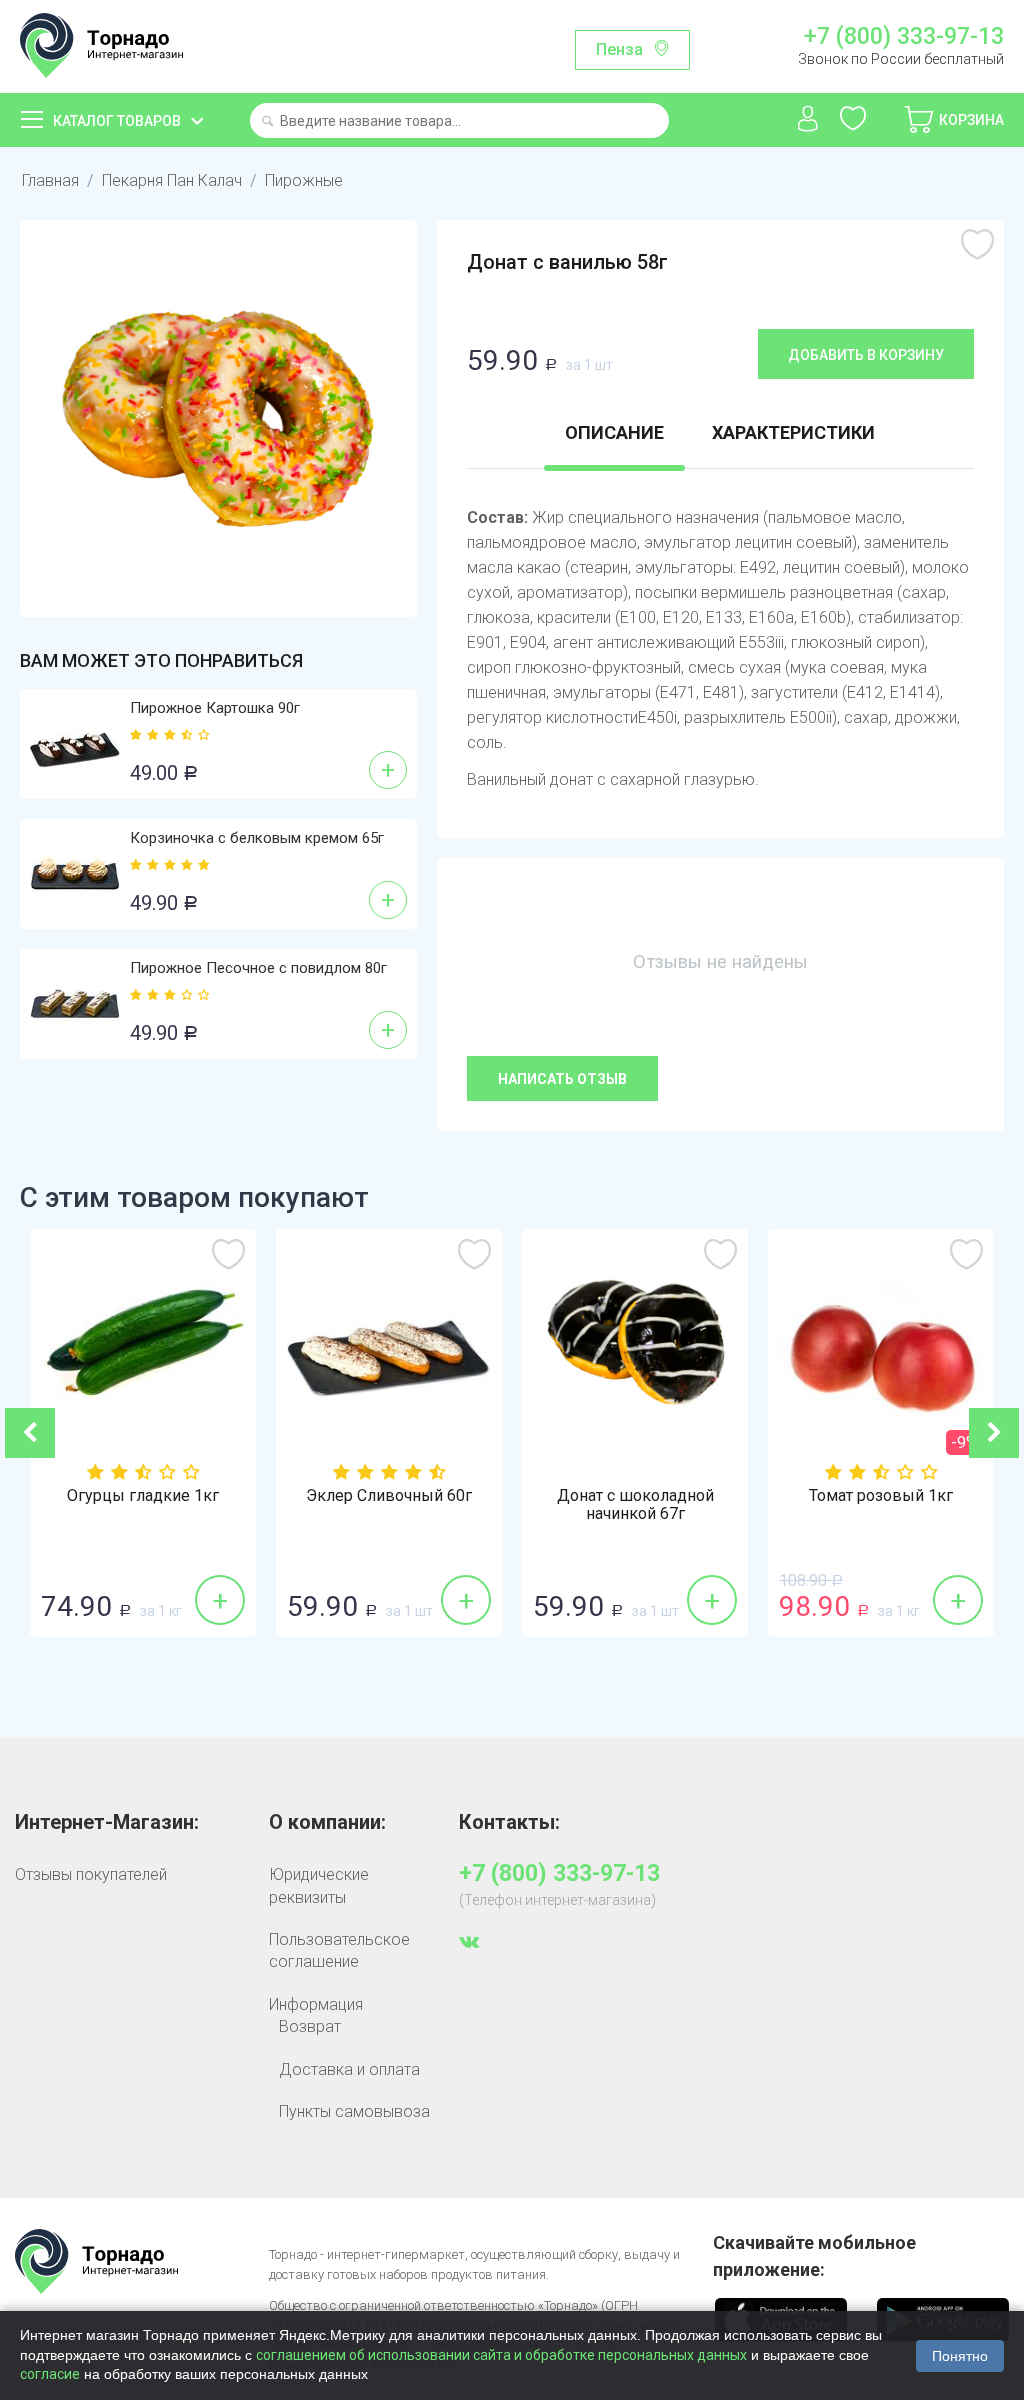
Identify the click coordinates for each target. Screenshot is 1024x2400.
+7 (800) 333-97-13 (904, 37)
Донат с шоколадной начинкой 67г (635, 1505)
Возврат (310, 2026)
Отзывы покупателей (91, 1874)
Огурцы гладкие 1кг (143, 1496)
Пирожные (304, 180)
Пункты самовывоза (354, 2111)
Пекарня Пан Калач (172, 180)
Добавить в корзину (866, 355)
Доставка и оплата (349, 2069)
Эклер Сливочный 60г (389, 1496)
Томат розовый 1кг (881, 1496)
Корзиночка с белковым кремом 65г (257, 838)
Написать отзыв (562, 1079)
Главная (50, 180)
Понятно (960, 2356)
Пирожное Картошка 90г (215, 708)
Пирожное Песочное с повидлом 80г (258, 968)
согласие (50, 2374)
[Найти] (267, 122)
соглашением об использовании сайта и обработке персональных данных (501, 2355)
